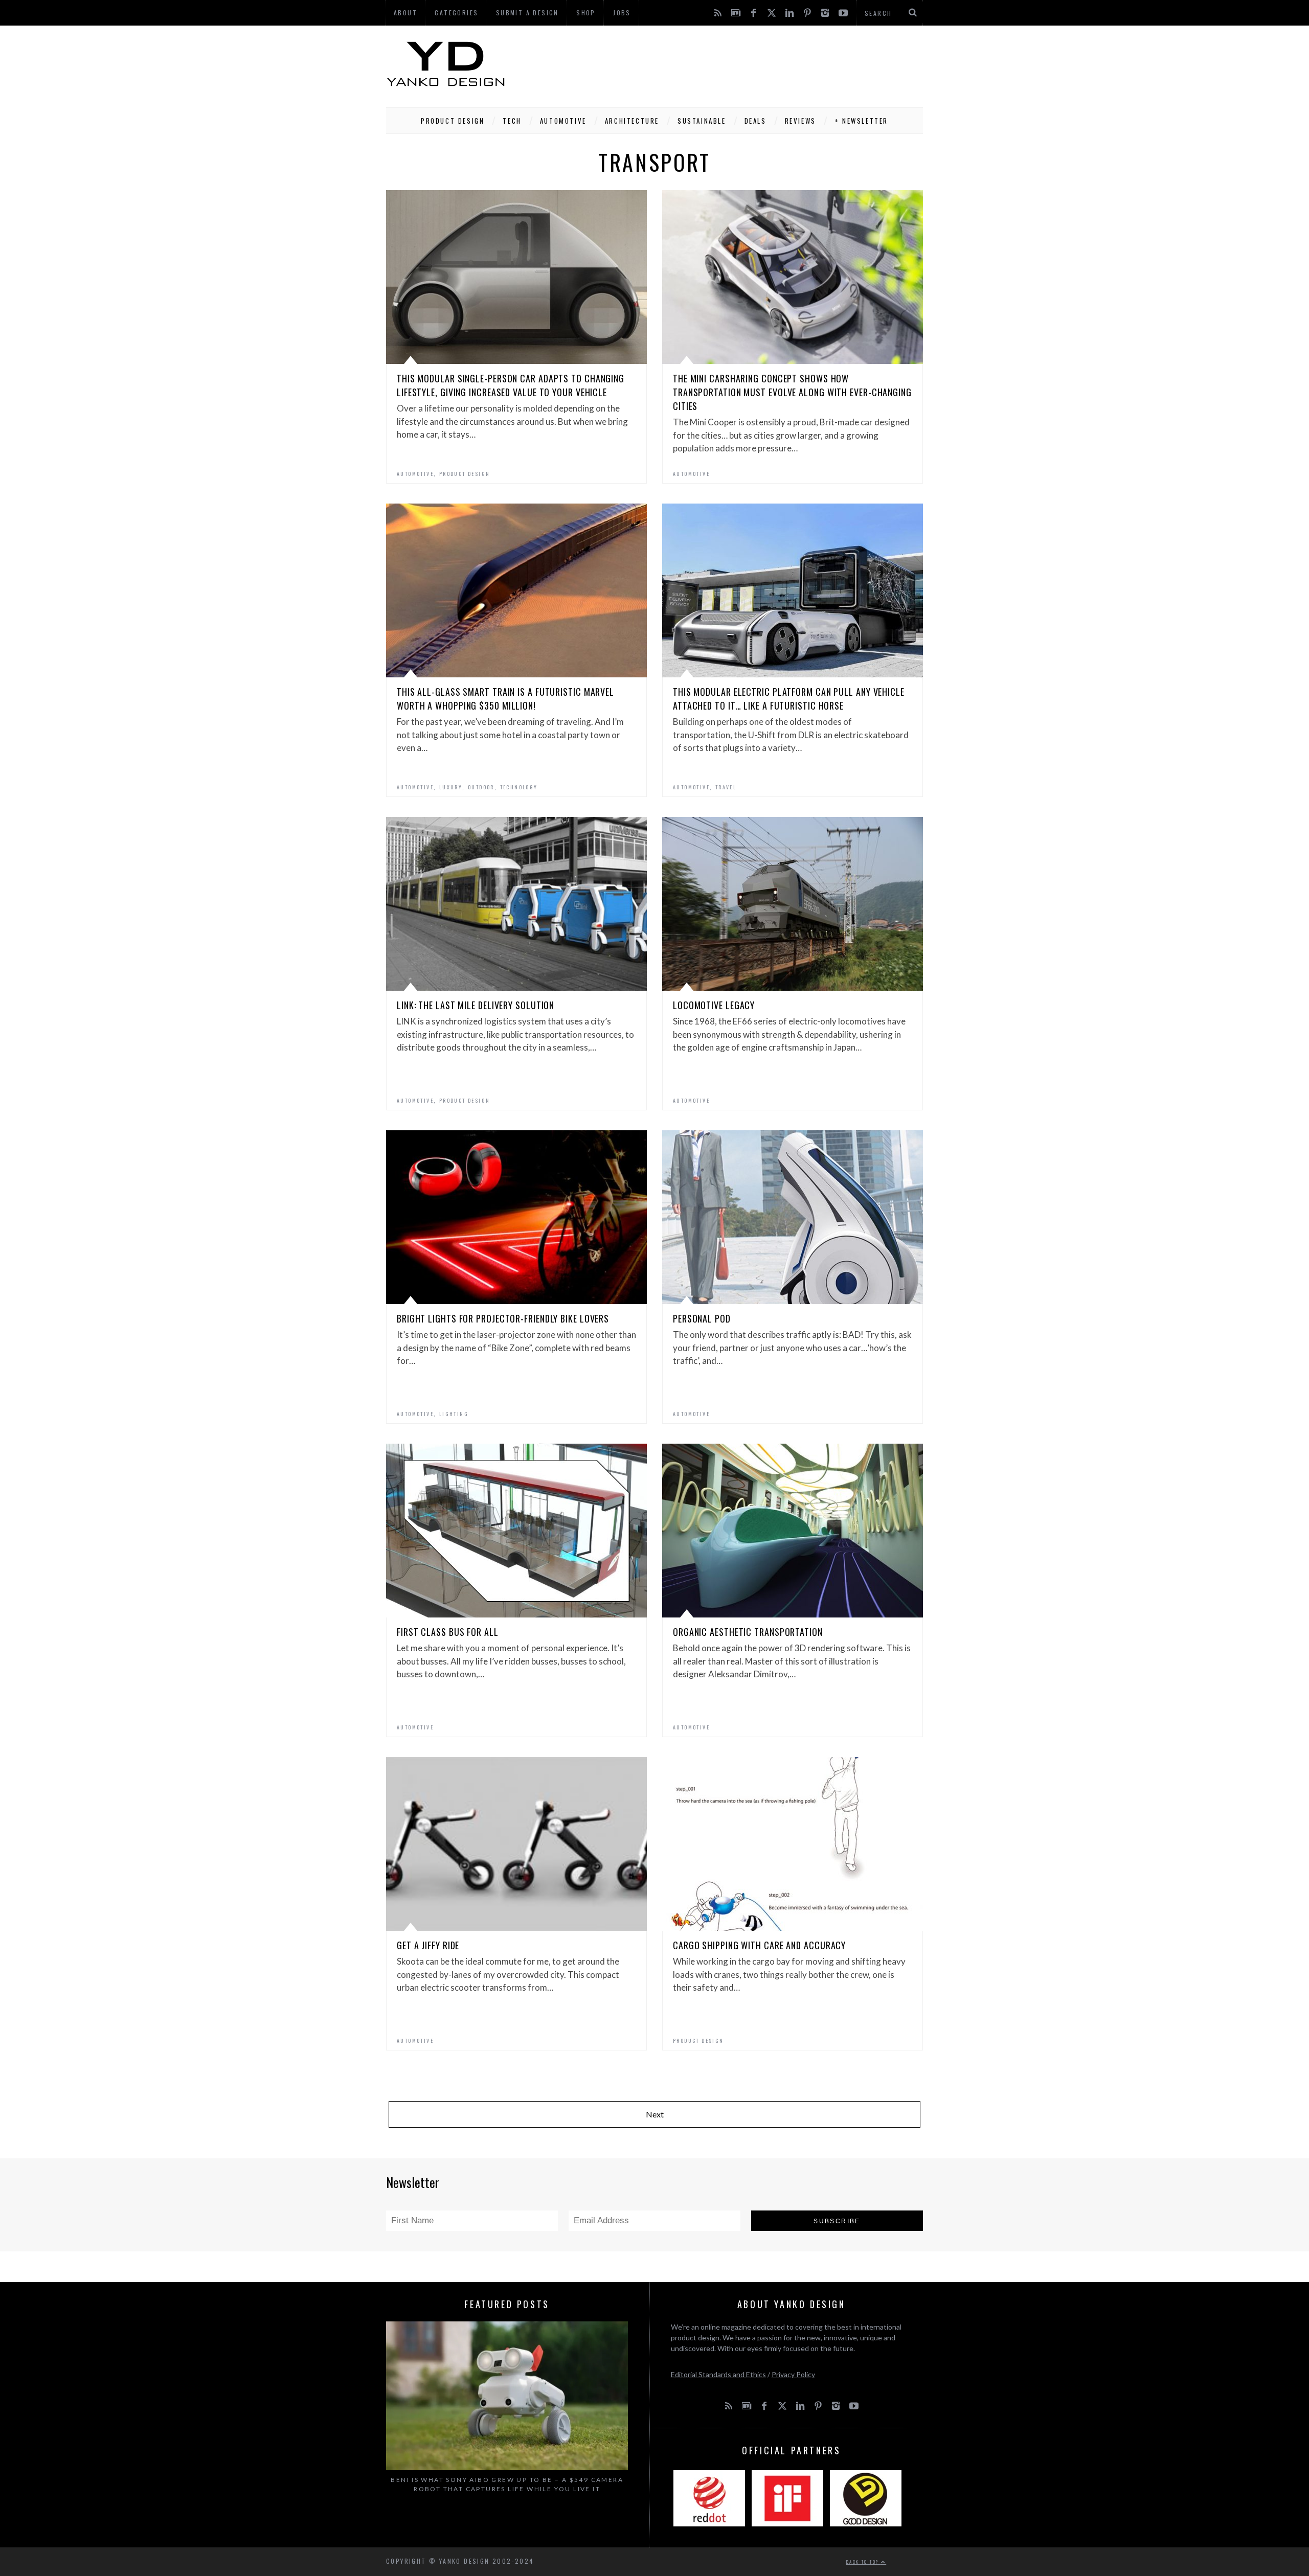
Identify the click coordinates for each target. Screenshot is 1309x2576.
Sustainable (702, 121)
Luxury (451, 787)
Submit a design (527, 13)
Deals (755, 121)
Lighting (454, 1414)
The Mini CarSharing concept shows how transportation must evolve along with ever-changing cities (792, 392)
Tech (512, 121)
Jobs (622, 13)
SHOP (586, 13)
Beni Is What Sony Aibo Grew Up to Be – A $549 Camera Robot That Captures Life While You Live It (507, 2484)
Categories (456, 13)
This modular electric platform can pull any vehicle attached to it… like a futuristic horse (789, 699)
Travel (726, 787)
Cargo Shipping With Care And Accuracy (759, 1945)
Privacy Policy (793, 2374)
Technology (519, 787)
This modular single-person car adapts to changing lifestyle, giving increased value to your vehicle (511, 385)
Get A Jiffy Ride (428, 1945)
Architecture (632, 121)
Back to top (864, 2562)
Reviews (800, 121)
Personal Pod (702, 1318)
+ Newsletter (861, 121)
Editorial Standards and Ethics (718, 2374)
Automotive (563, 121)
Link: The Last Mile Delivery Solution (476, 1005)
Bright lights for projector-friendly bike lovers (503, 1318)
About (405, 13)
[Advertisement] (737, 64)
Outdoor (481, 787)
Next (655, 2114)
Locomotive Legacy (714, 1005)
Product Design (453, 121)
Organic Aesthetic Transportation (748, 1632)
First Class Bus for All (448, 1632)
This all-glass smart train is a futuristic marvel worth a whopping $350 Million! (505, 699)
